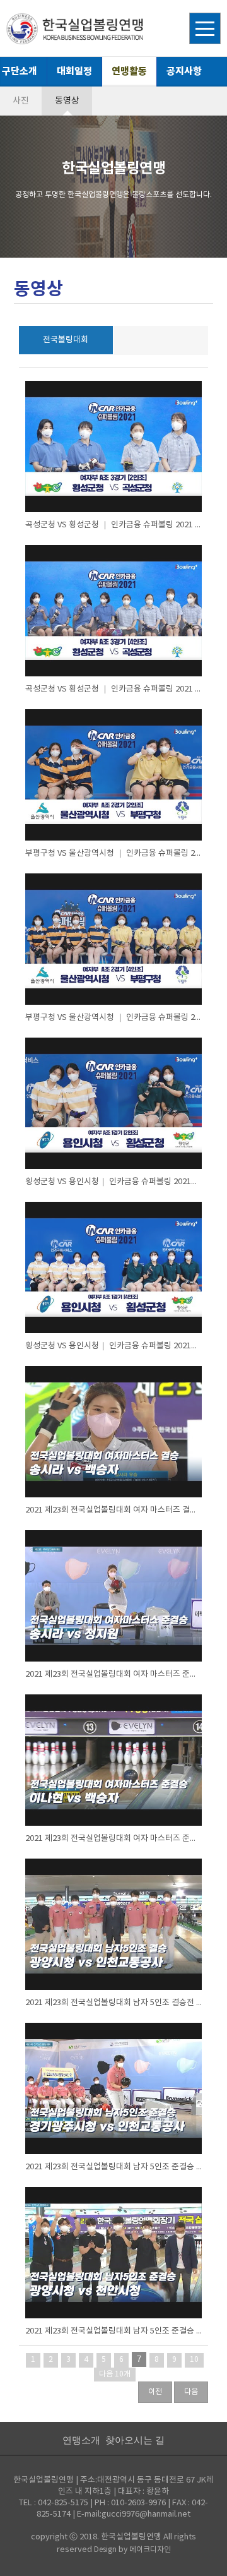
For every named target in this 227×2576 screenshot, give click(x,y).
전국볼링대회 (66, 340)
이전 (155, 2392)
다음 (191, 2392)
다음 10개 (115, 2374)
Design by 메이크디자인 (132, 2550)
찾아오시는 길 (135, 2440)
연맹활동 (129, 71)
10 (194, 2360)
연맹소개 (81, 2440)
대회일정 (74, 71)
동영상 (67, 101)
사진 (21, 101)
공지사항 (184, 71)
